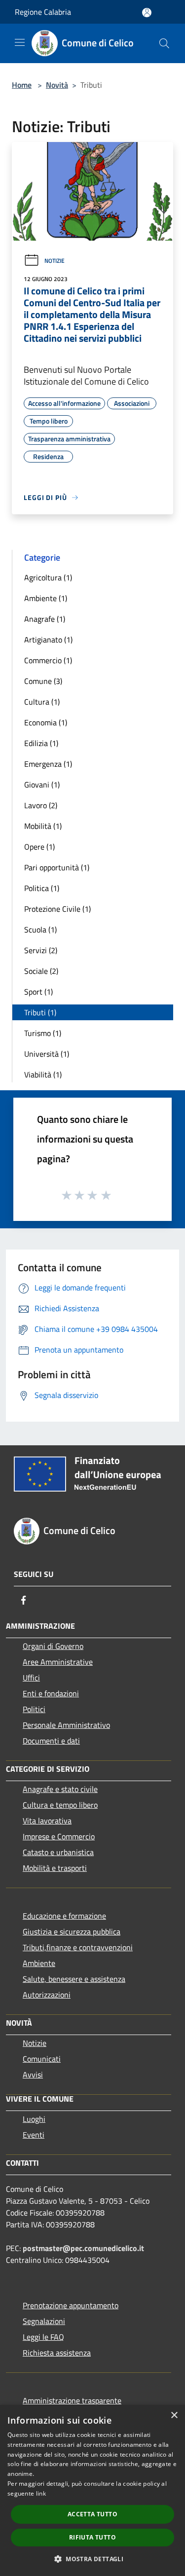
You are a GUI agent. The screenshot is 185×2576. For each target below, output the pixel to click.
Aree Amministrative (58, 1662)
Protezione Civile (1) (57, 909)
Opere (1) (39, 847)
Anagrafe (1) (45, 619)
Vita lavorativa (47, 1821)
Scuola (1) (40, 930)
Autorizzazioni (47, 1995)
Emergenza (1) (48, 764)
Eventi (34, 2135)
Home (22, 85)
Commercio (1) (48, 660)
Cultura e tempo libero (60, 1805)
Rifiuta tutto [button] (92, 2537)
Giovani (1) (42, 785)
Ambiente (39, 1963)
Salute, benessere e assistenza (74, 1979)
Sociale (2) (41, 971)
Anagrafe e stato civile (60, 1789)
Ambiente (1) (46, 598)
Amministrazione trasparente (72, 2400)
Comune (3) (43, 681)
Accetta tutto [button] (92, 2514)
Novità (57, 85)
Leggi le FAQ (43, 2337)
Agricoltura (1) (48, 577)
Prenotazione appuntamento (71, 2305)
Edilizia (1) (41, 743)
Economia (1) (46, 722)
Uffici (31, 1678)
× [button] (174, 2415)
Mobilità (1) (43, 826)
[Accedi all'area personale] (147, 13)
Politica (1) (42, 888)
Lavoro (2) (41, 805)
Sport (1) (38, 992)
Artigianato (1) (48, 640)
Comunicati (42, 2059)
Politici (34, 1709)
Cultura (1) (42, 702)
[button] (92, 2559)
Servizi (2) (41, 950)
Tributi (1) (40, 1012)
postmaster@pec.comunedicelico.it (83, 2248)
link (41, 2493)
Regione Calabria (43, 12)
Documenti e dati (51, 1741)
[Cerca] (164, 43)
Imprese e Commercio (59, 1836)
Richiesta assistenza (57, 2353)
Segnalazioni (44, 2321)
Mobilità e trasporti (55, 1868)
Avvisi (33, 2075)
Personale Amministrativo (66, 1725)
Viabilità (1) (43, 1074)
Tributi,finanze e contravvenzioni (78, 1947)
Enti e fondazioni (51, 1693)
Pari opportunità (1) (57, 867)
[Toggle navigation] (20, 42)
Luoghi (34, 2119)
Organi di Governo (53, 1646)
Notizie (55, 261)
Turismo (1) (43, 1033)
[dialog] (92, 2490)
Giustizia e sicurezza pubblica (72, 1932)
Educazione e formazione (64, 1916)
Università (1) (47, 1054)
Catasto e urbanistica (58, 1852)
